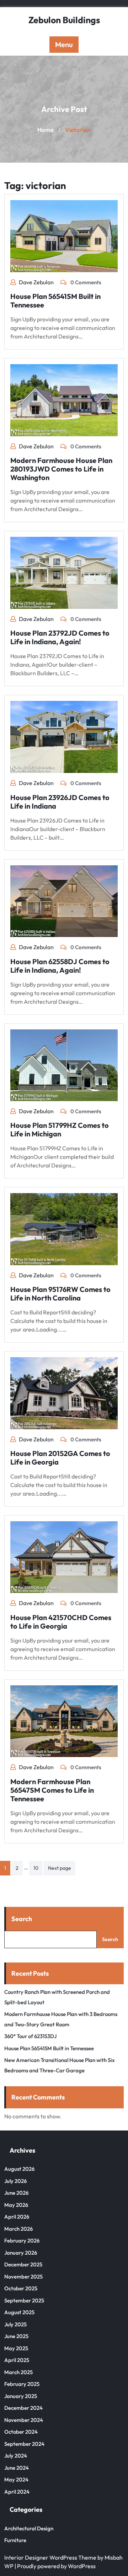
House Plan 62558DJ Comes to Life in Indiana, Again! (60, 966)
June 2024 (17, 2468)
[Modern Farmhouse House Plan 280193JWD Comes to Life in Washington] (64, 399)
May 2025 (16, 2348)
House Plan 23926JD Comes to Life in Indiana (60, 802)
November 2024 (24, 2420)
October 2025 (21, 2288)
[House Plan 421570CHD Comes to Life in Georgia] (64, 1556)
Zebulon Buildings (64, 20)
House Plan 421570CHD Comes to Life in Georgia (61, 1622)
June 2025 (16, 2336)
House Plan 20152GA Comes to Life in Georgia (60, 1458)
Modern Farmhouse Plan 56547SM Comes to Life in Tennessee (52, 1790)
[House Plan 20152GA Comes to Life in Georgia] (64, 1393)
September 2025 (24, 2300)
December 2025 (23, 2264)
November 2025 (23, 2277)
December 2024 (23, 2408)
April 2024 (17, 2492)
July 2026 (15, 2181)
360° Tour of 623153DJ (30, 2036)
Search (22, 1919)
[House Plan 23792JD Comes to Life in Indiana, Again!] (64, 572)
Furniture (15, 2540)
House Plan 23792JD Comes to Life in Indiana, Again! (60, 637)
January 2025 (21, 2396)
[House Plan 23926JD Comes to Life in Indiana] (64, 736)
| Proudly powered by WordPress (55, 2566)
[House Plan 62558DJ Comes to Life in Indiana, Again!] (64, 900)
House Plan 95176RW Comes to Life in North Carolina (60, 1294)
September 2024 (24, 2444)
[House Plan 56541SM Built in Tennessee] (64, 235)
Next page (60, 1868)
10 (36, 1868)
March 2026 (18, 2229)
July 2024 (16, 2456)
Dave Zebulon (36, 282)
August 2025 (19, 2312)
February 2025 (22, 2384)
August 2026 (19, 2169)
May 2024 (16, 2480)
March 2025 (18, 2372)
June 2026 (16, 2193)
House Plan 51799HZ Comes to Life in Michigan (60, 1129)
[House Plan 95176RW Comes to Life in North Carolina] (64, 1228)
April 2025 (17, 2360)
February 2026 (22, 2241)
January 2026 (21, 2253)
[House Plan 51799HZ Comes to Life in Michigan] (64, 1064)
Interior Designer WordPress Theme (50, 2557)
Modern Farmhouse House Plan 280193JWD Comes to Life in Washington (61, 469)
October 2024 (21, 2432)
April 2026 (17, 2217)
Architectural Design (29, 2528)
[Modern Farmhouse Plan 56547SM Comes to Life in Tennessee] (64, 1720)
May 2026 (16, 2205)
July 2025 (15, 2324)
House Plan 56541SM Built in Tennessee (55, 301)
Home (46, 130)
